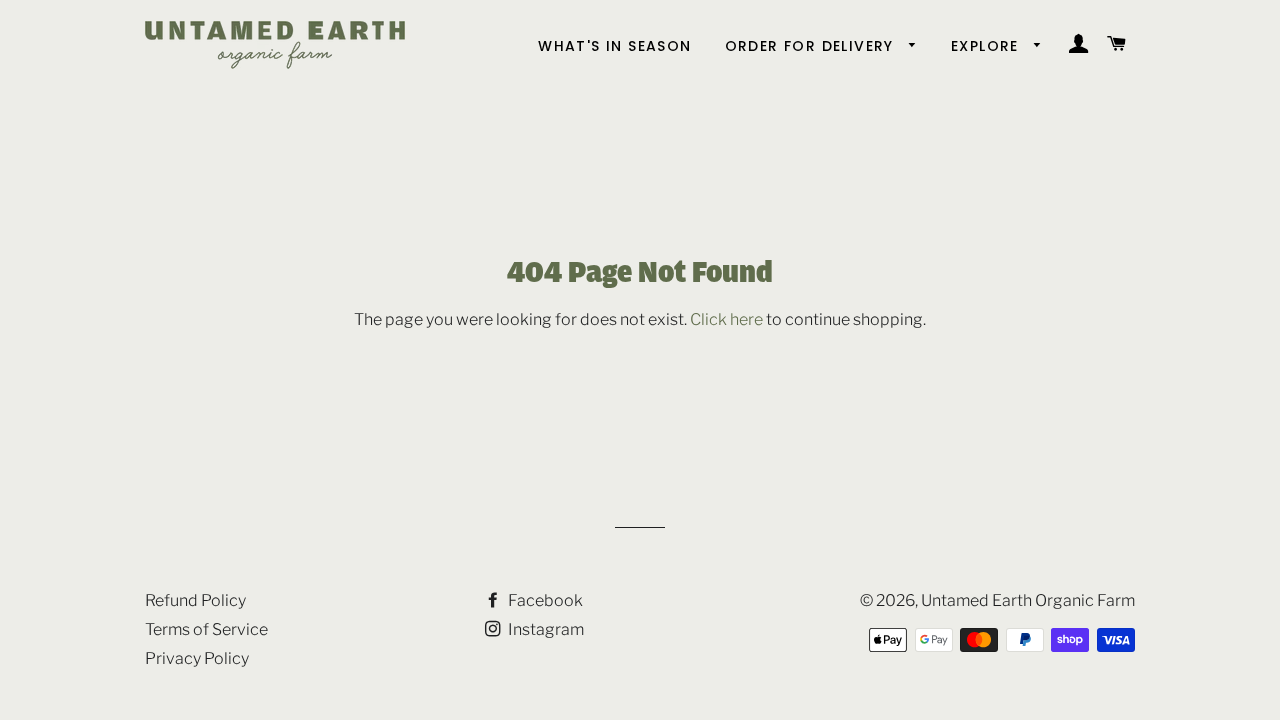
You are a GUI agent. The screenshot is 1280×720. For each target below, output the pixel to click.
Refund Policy (195, 600)
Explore (987, 46)
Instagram (544, 629)
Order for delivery (812, 46)
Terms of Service (206, 629)
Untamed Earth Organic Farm (1028, 600)
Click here (726, 319)
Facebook (544, 600)
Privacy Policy (197, 658)
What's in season (614, 46)
